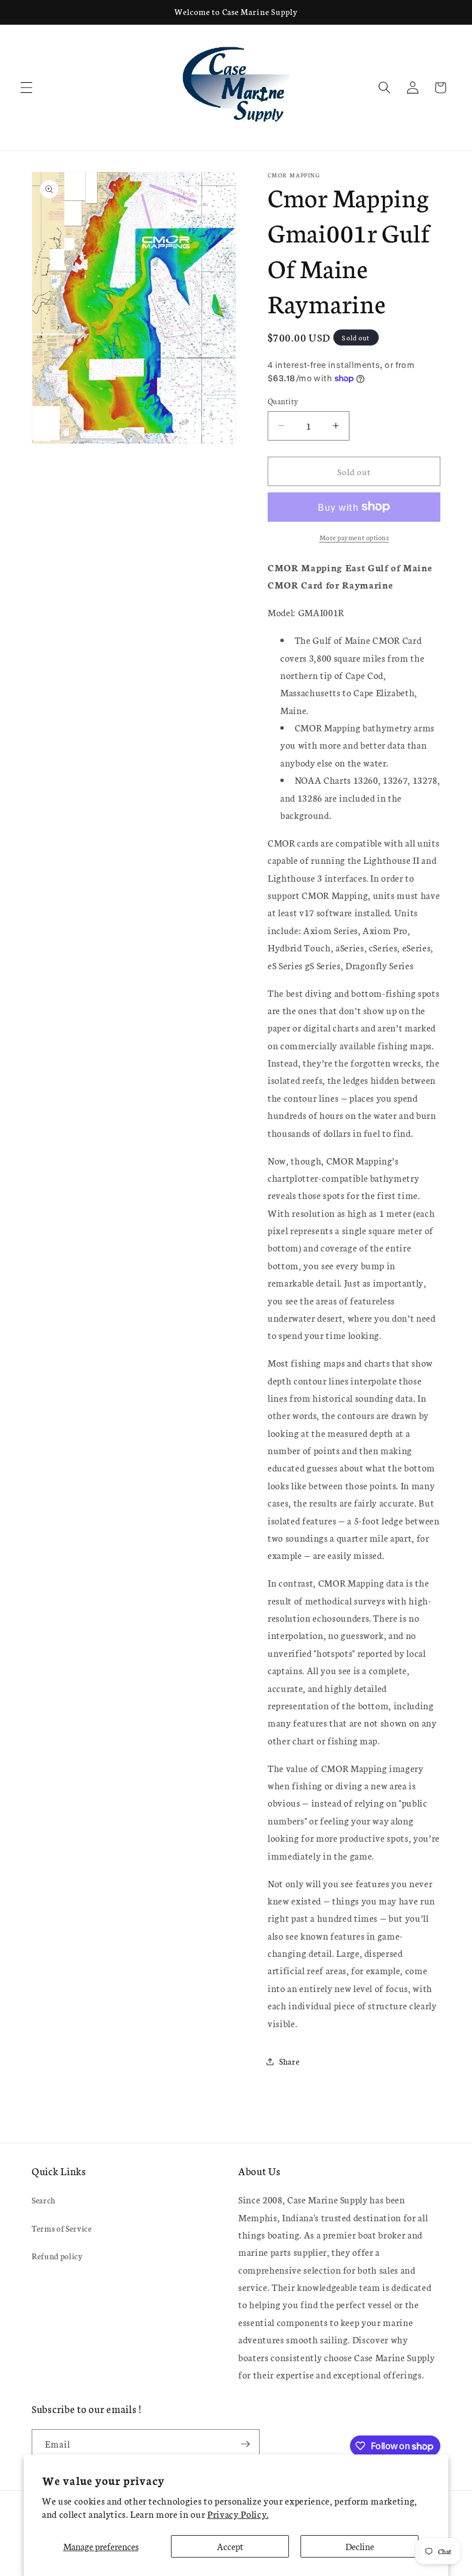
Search (44, 2200)
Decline (360, 2546)
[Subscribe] (245, 2444)
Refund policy (57, 2256)
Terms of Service (62, 2228)
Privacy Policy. (238, 2514)
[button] (26, 88)
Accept (230, 2546)
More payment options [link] (354, 537)
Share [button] (289, 2061)
